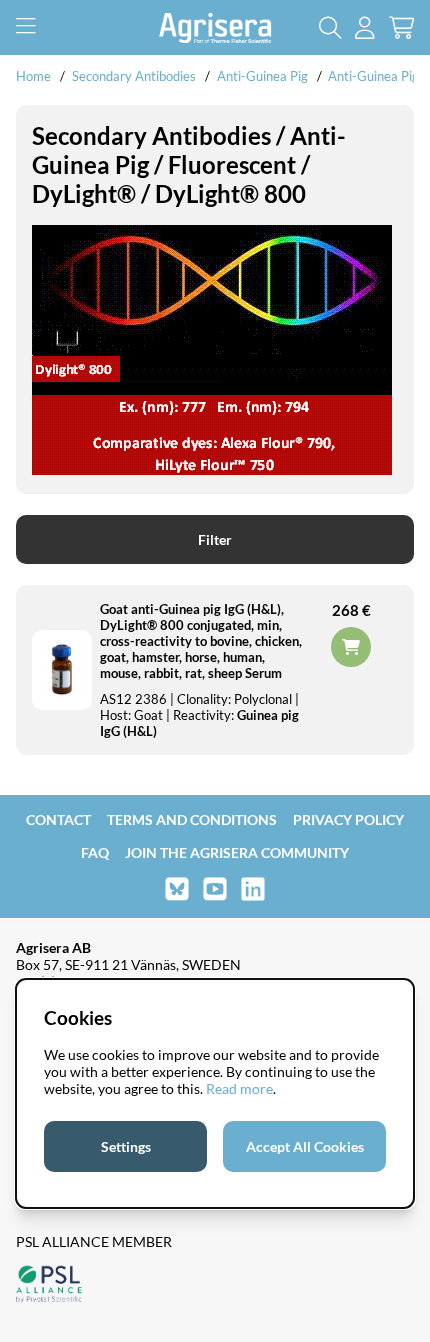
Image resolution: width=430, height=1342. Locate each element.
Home (33, 76)
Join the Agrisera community (237, 852)
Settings (126, 1146)
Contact (58, 819)
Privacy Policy (348, 819)
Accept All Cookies (305, 1146)
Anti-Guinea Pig (262, 76)
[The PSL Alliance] (49, 1285)
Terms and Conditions (192, 819)
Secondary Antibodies (134, 76)
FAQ (95, 852)
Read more (239, 1088)
